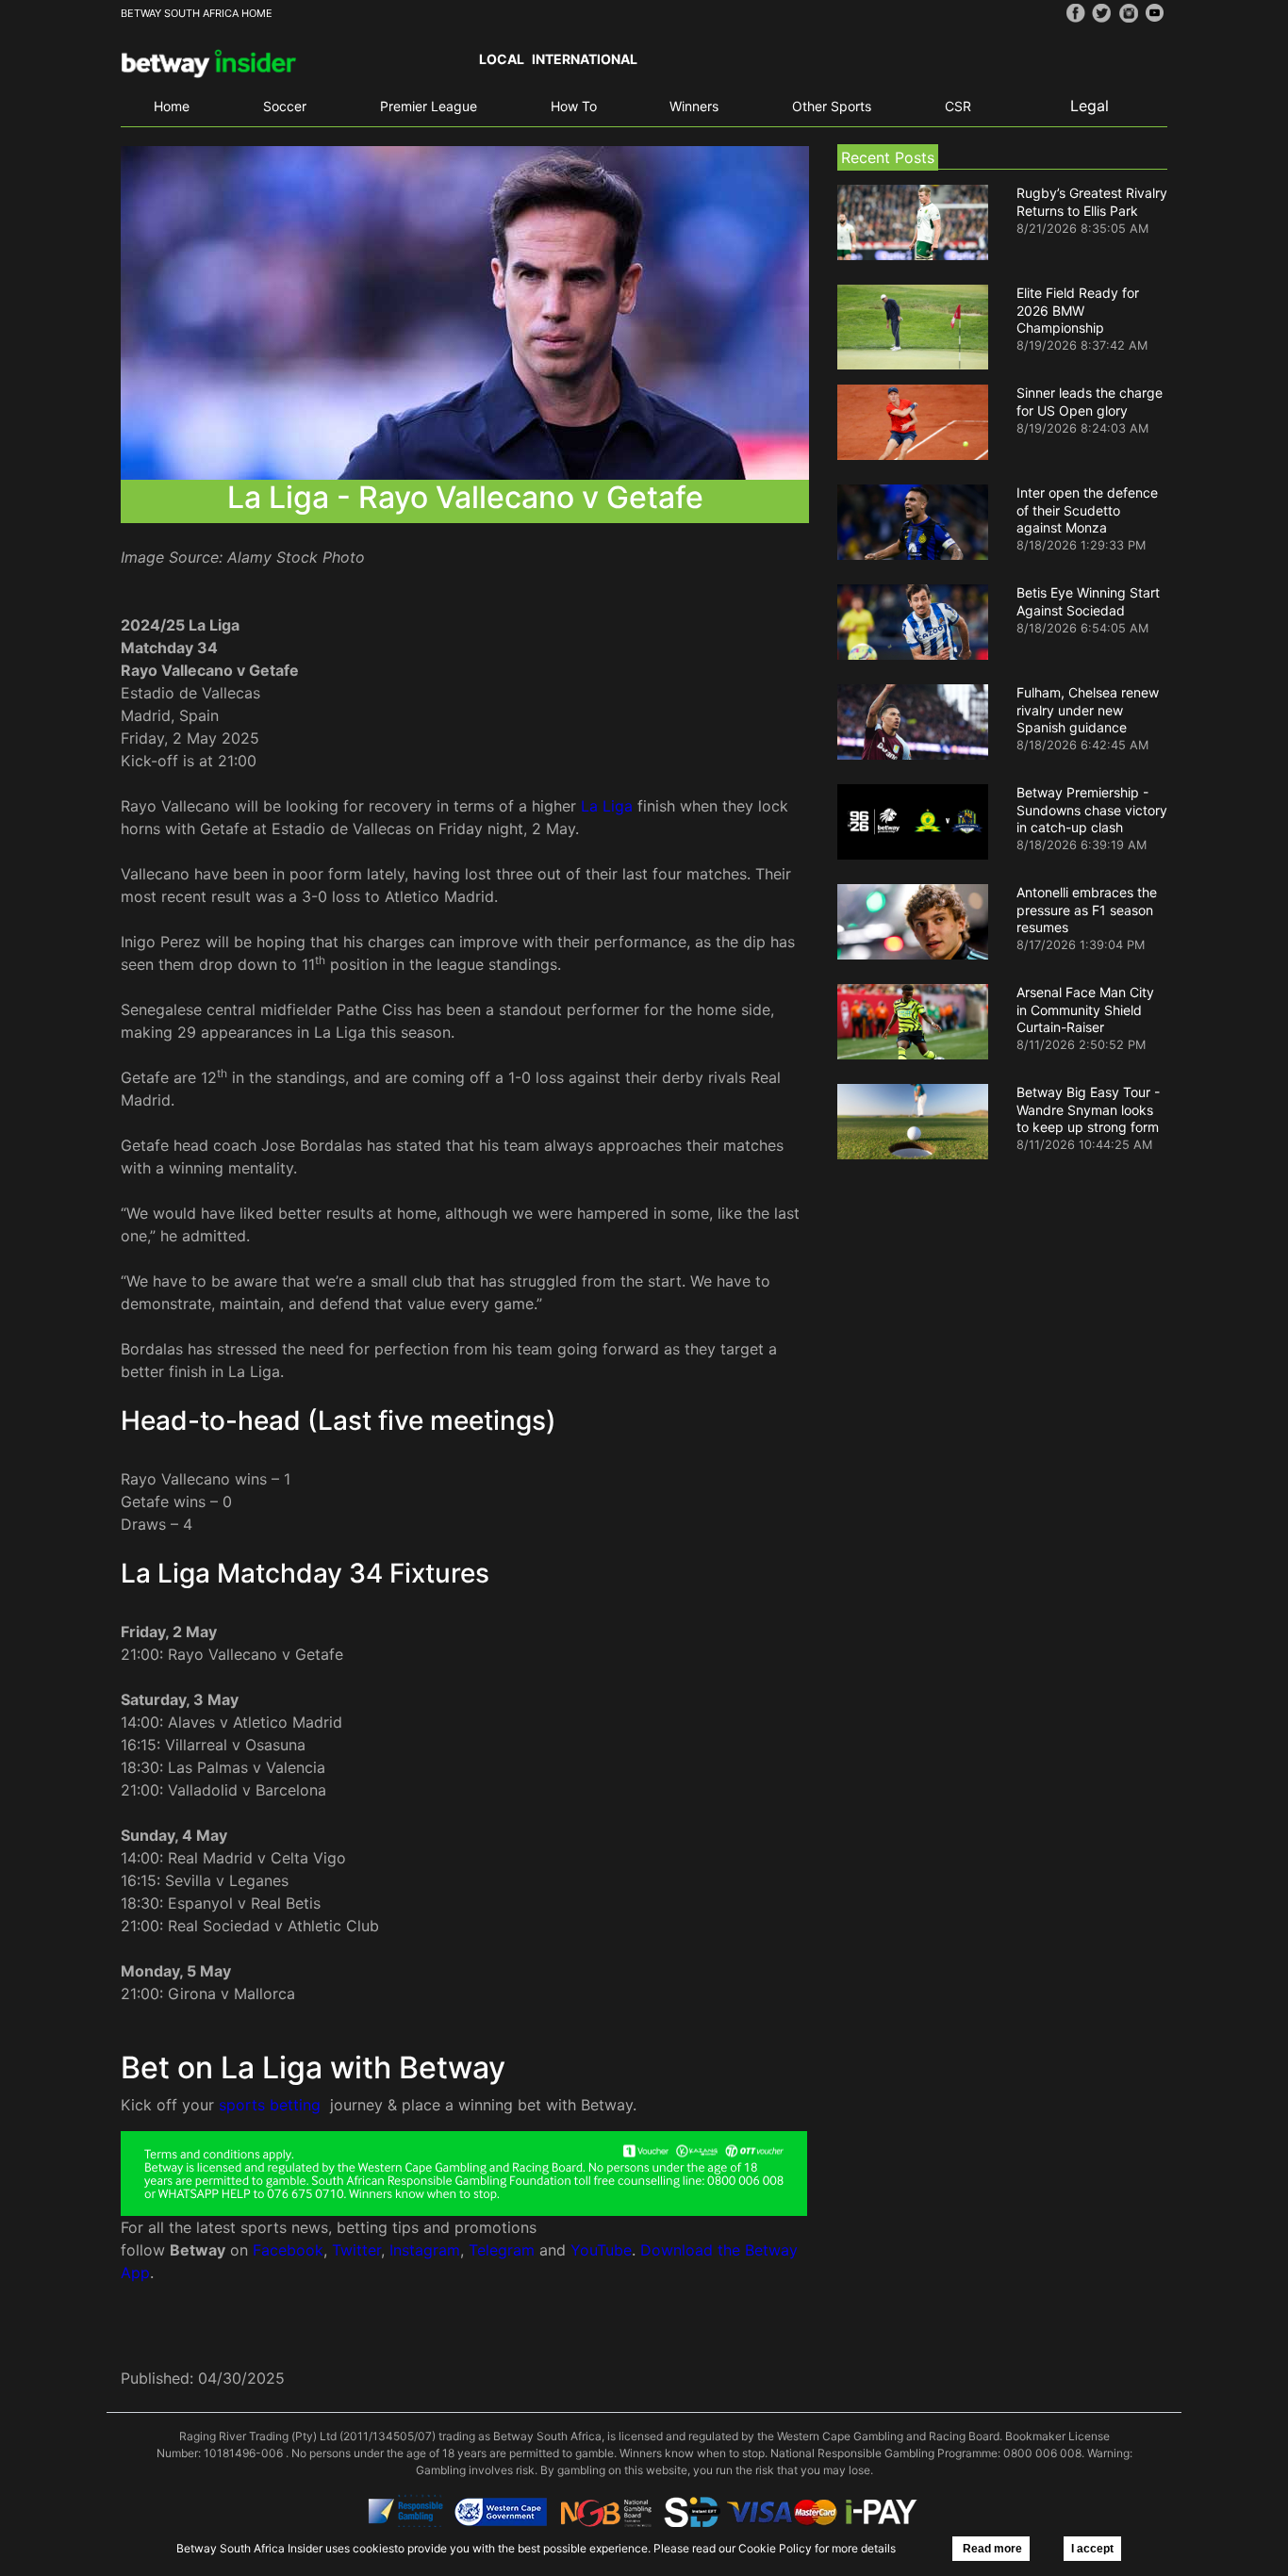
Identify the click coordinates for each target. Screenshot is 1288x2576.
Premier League (429, 106)
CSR (958, 106)
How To (574, 106)
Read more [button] (991, 2549)
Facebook (288, 2250)
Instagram (425, 2250)
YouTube (601, 2250)
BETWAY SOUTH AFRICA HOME (197, 13)
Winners (694, 106)
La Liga (607, 806)
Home (172, 106)
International (585, 59)
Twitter (356, 2250)
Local (502, 59)
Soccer (285, 106)
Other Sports (832, 106)
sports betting (270, 2105)
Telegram (502, 2250)
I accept (1092, 2549)
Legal (1090, 106)
